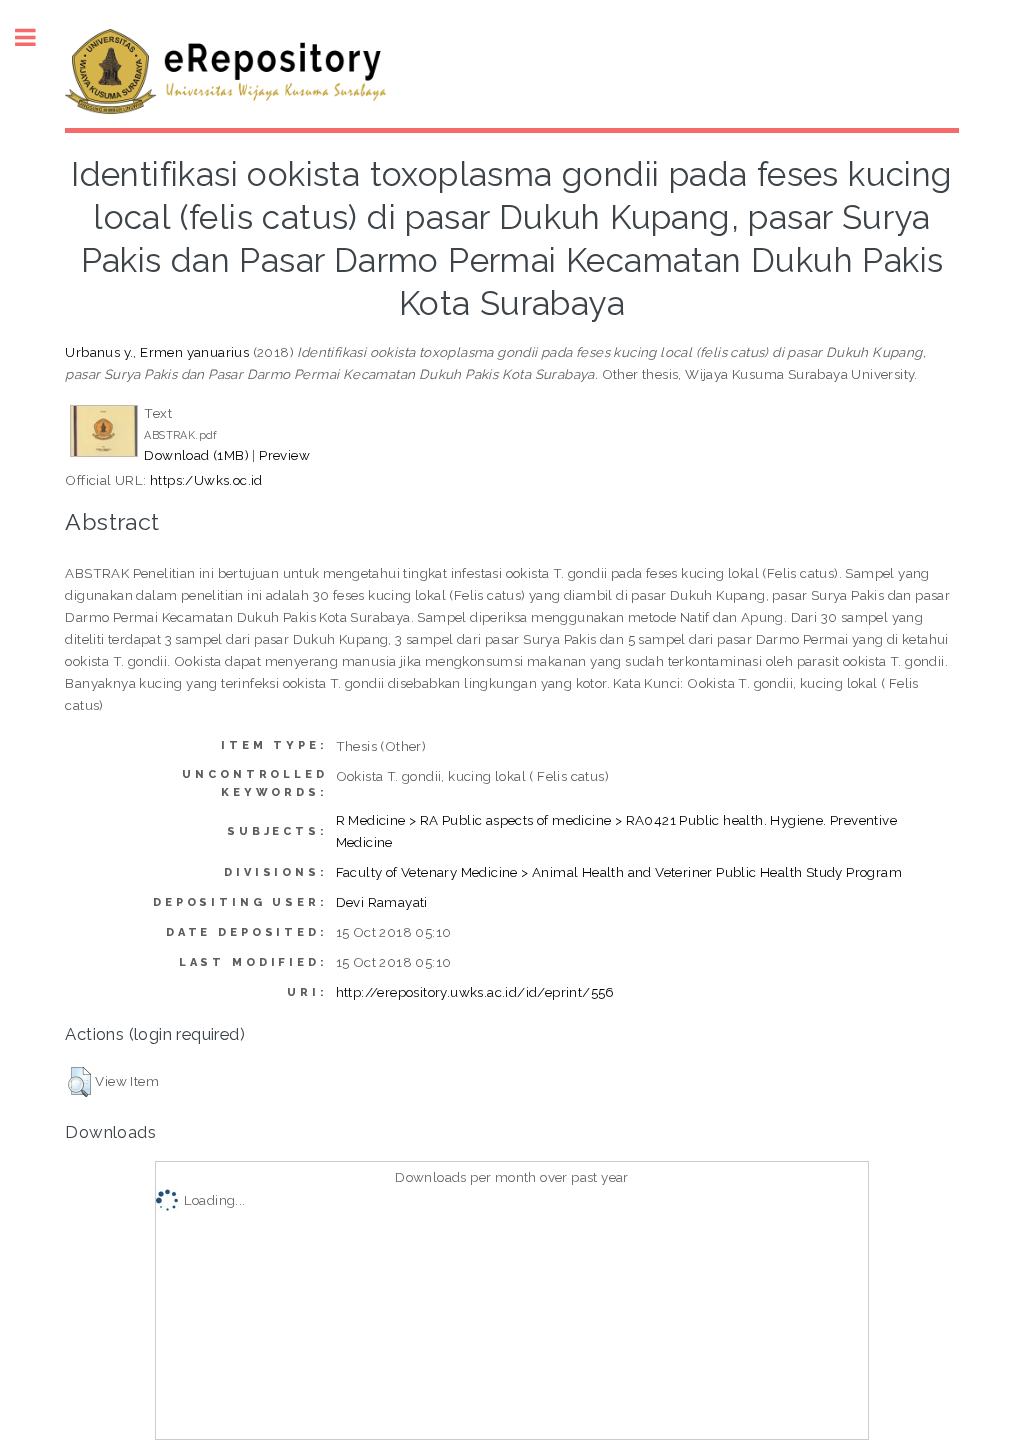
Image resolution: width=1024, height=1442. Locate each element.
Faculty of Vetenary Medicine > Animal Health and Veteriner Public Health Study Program (619, 872)
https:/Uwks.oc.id (206, 480)
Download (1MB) (196, 455)
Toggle (36, 37)
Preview (284, 455)
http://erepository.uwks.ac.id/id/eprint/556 (475, 992)
